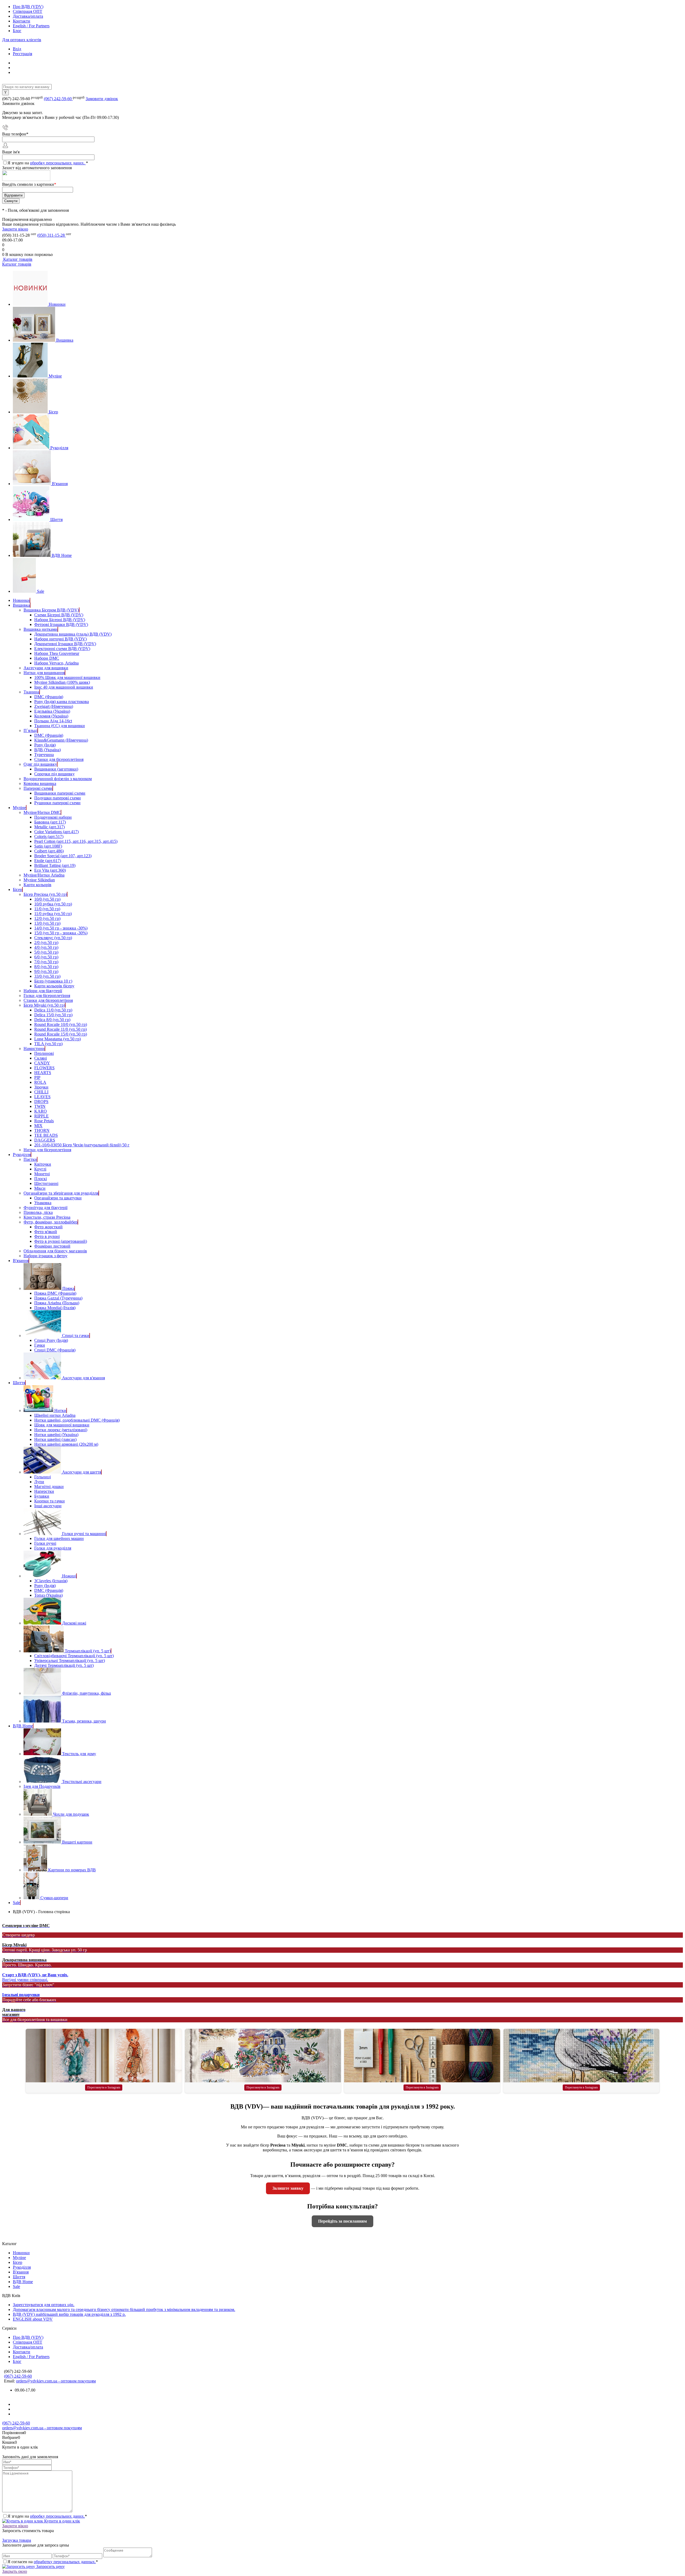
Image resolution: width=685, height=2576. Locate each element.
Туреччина (44, 755)
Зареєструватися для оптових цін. (44, 2305)
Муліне (55, 376)
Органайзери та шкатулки (58, 1198)
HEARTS (43, 1073)
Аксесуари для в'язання (83, 1378)
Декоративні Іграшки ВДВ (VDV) (65, 644)
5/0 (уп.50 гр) (46, 952)
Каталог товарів (17, 259)
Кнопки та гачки (50, 1501)
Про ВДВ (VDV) (28, 7)
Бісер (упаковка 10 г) (53, 981)
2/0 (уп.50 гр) (46, 943)
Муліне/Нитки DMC (42, 812)
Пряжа (68, 1288)
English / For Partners (31, 26)
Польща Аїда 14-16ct (53, 721)
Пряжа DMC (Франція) (55, 1293)
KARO (41, 1111)
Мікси (40, 1188)
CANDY (42, 1063)
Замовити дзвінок (102, 99)
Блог (17, 31)
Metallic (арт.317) (50, 827)
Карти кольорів (37, 885)
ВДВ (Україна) (47, 750)
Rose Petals (44, 1121)
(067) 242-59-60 (58, 99)
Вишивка (65, 340)
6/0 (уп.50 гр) (46, 957)
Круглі (40, 1169)
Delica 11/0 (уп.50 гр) (53, 1010)
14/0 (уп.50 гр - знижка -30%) (61, 928)
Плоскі (41, 1179)
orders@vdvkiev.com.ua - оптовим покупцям (56, 2381)
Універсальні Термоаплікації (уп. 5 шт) (70, 1661)
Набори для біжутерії (43, 991)
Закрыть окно (15, 2571)
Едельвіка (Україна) (52, 711)
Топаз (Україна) (48, 1595)
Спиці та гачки (76, 1336)
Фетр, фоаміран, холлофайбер (51, 1222)
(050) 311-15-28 (52, 235)
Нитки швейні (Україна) (56, 1435)
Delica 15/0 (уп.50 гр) (53, 1015)
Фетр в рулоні (47, 1236)
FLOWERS (44, 1068)
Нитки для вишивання (44, 673)
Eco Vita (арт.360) (50, 870)
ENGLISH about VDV (33, 2319)
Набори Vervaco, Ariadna (56, 663)
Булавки (42, 1496)
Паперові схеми (38, 788)
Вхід (17, 49)
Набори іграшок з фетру (45, 1256)
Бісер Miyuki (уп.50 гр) (44, 1005)
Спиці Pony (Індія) (51, 1340)
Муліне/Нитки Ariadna (44, 875)
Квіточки (43, 1164)
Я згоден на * (47, 2516)
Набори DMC (47, 658)
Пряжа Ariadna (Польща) (57, 1303)
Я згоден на (48, 163)
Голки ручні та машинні (84, 1534)
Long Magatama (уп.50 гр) (58, 1039)
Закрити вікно (15, 229)
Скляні (41, 1058)
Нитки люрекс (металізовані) (61, 1430)
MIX (38, 1126)
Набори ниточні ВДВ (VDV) (60, 639)
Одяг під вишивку (40, 764)
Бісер (53, 412)
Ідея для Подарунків (42, 1786)
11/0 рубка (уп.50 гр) (53, 914)
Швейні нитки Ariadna (55, 1415)
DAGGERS (45, 1140)
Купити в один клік (62, 2521)
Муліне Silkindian (39, 880)
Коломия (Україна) (51, 716)
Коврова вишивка (40, 783)
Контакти (22, 21)
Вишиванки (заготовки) (56, 769)
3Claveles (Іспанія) (51, 1581)
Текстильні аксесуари (82, 1782)
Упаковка (43, 1203)
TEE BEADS (46, 1135)
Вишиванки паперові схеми (60, 793)
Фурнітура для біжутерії (45, 1208)
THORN (42, 1130)
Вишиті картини (77, 1842)
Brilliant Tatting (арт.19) (55, 865)
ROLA (40, 1082)
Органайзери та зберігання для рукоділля (61, 1193)
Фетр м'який (46, 1232)
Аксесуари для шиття (82, 1472)
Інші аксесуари (48, 1506)
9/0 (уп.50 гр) (46, 971)
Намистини (34, 1049)
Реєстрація (22, 54)
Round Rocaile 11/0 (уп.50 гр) (60, 1029)
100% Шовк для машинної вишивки (67, 677)
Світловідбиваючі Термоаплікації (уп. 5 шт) (74, 1656)
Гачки (40, 1345)
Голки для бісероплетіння (47, 996)
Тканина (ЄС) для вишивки (60, 726)
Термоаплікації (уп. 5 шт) (88, 1651)
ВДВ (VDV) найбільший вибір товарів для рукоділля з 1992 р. (69, 2314)
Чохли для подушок (71, 1814)
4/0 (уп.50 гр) (46, 947)
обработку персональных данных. (65, 2562)
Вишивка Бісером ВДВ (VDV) (51, 610)
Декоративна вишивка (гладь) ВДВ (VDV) (73, 634)
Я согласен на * (53, 2562)
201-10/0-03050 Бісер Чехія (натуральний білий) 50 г (82, 1145)
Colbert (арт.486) (49, 851)
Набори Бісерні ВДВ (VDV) (60, 620)
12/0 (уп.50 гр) (47, 918)
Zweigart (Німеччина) (54, 706)
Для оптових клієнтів (22, 40)
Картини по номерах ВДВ (72, 1870)
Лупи (39, 1482)
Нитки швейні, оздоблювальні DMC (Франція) (77, 1420)
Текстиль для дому (79, 1754)
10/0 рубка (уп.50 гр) (53, 904)
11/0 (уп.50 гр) (47, 909)
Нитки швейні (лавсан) (55, 1439)
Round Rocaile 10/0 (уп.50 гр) (61, 1024)
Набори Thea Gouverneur (57, 653)
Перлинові (44, 1053)
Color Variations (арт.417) (56, 832)
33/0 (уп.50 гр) (47, 976)
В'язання (60, 484)
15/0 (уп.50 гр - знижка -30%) (61, 933)
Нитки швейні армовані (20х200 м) (66, 1444)
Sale (41, 591)
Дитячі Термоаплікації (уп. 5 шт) (64, 1665)
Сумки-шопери (54, 1898)
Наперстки (44, 1491)
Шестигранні (46, 1183)
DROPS (41, 1102)
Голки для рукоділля (53, 1548)
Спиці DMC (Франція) (55, 1350)
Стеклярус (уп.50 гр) (53, 938)
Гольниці (43, 1477)
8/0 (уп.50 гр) (46, 967)
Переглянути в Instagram (104, 2087)
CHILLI (41, 1092)
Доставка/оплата (28, 16)
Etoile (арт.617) (48, 861)
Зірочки (41, 1087)
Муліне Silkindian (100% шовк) (62, 682)
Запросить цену (50, 2566)
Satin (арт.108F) (48, 846)
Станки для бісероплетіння (59, 759)
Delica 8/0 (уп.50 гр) (52, 1020)
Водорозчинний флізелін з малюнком (58, 779)
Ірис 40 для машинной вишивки (64, 687)
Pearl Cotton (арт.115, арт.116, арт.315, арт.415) (76, 841)
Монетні (42, 1174)
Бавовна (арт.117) (50, 822)
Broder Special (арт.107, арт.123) (63, 856)
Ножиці (69, 1576)
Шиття (56, 520)
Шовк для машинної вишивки (62, 1425)
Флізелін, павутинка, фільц (87, 1693)
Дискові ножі (74, 1623)
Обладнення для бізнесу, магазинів (55, 1251)
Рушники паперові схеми (57, 803)
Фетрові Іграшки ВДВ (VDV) (61, 624)
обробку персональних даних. (58, 163)
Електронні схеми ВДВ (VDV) (62, 649)
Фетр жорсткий (48, 1227)
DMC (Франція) (49, 697)
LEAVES (42, 1097)
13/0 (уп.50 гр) (47, 923)
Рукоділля (59, 448)
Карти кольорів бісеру (54, 986)
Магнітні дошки (49, 1487)
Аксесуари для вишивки (46, 668)
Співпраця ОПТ (28, 11)
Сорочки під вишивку (54, 774)
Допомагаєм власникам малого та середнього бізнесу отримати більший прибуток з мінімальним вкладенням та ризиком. (124, 2309)
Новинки (57, 304)
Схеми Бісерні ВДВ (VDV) (59, 615)
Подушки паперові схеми (58, 798)
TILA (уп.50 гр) (48, 1044)
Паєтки (30, 1159)
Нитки (60, 1410)
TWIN (40, 1106)
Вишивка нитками (41, 629)
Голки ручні (45, 1543)
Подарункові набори (53, 817)
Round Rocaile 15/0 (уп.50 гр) (61, 1034)
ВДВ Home (62, 555)
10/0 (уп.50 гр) (47, 899)
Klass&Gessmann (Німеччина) (61, 740)
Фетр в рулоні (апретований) (61, 1241)
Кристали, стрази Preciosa (47, 1217)
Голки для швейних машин (59, 1538)
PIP (37, 1077)
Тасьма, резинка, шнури (84, 1721)
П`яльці (31, 730)
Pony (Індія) (45, 745)
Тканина (31, 692)
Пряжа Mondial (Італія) (55, 1308)
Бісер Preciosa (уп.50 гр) (45, 894)
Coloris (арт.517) (49, 836)
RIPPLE (41, 1116)
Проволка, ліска (38, 1212)
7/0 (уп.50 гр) (46, 962)
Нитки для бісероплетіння (47, 1150)
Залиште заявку (288, 2188)
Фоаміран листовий (52, 1246)
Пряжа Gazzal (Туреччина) (58, 1298)
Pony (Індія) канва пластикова (62, 702)
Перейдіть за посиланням (342, 2221)
